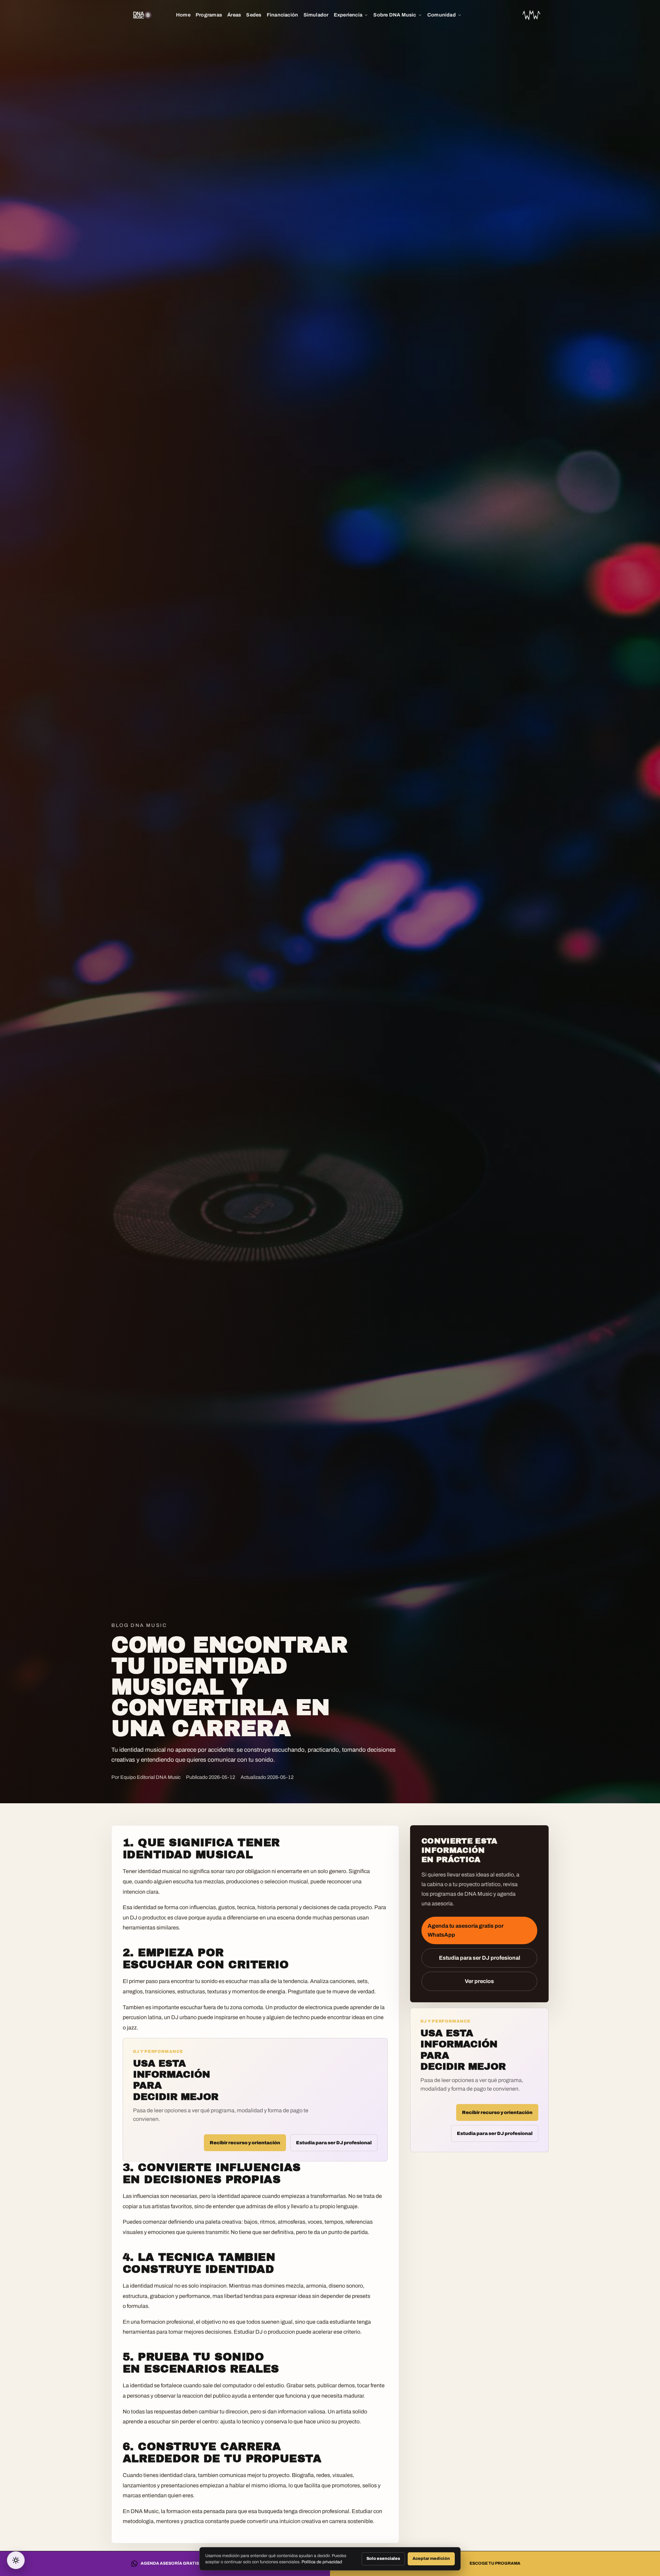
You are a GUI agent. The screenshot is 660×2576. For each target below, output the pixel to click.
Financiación (283, 15)
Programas (209, 15)
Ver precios (479, 1981)
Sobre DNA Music (395, 15)
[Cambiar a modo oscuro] (16, 2560)
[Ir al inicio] (531, 15)
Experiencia (348, 15)
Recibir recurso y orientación (245, 2143)
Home (183, 15)
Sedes (254, 15)
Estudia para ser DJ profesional (334, 2143)
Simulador (316, 15)
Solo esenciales (383, 2558)
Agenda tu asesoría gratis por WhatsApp (466, 1930)
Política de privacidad (322, 2562)
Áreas (234, 15)
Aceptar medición (431, 2558)
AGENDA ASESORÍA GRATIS (170, 2563)
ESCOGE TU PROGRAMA (495, 2563)
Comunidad (442, 15)
